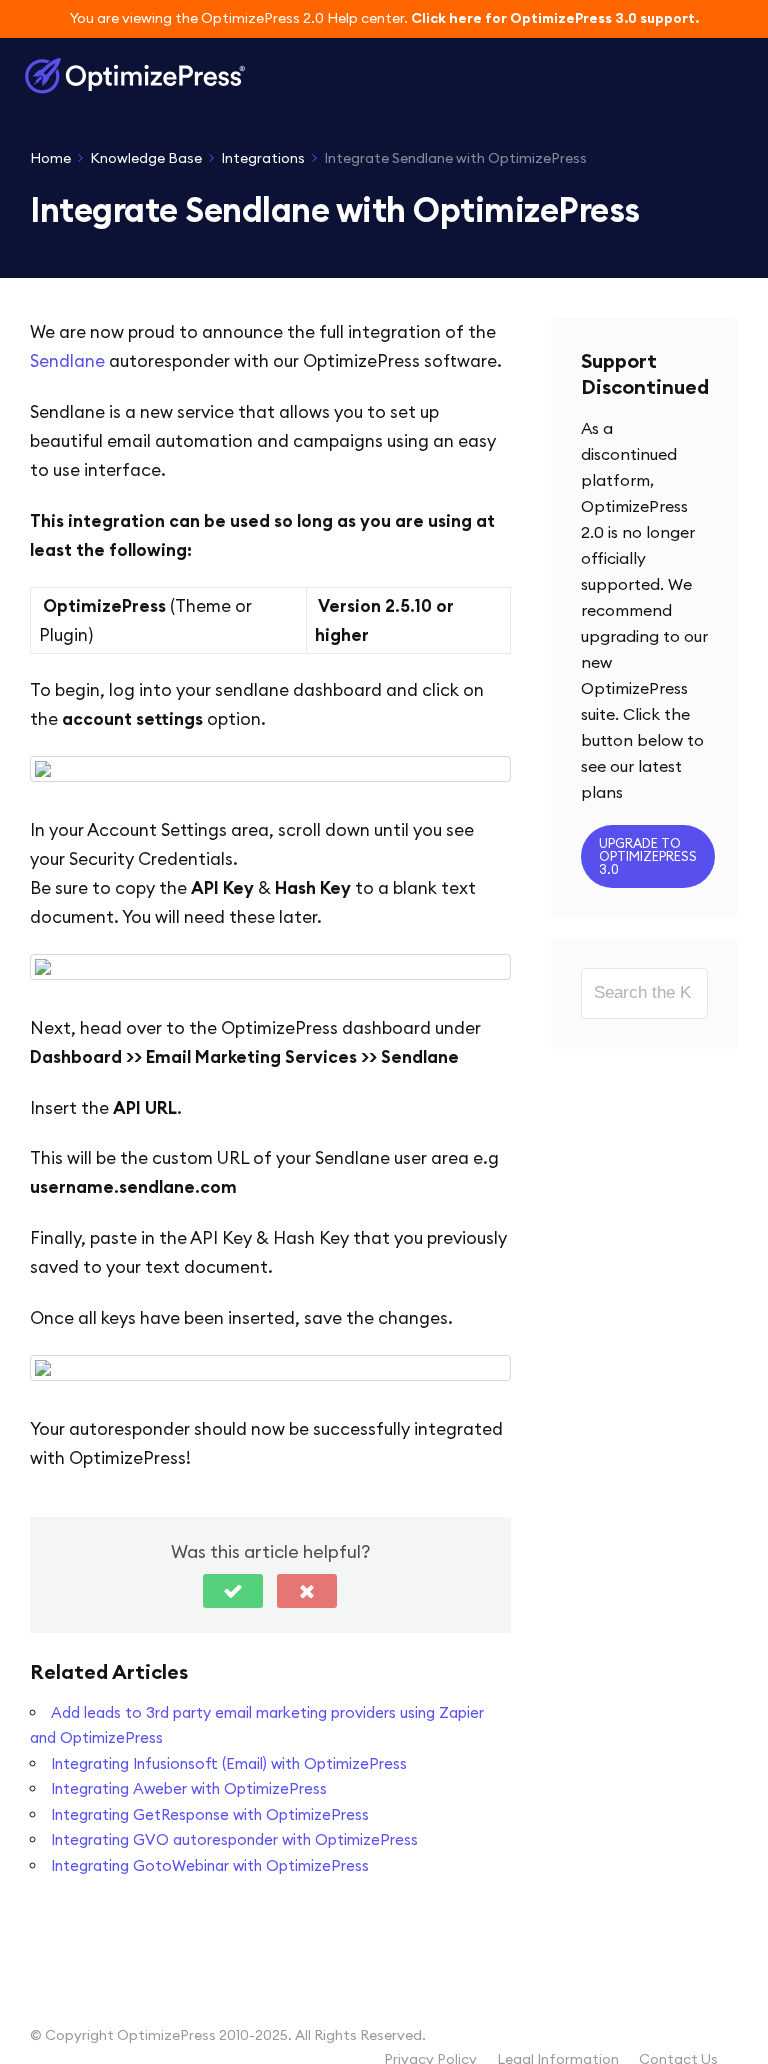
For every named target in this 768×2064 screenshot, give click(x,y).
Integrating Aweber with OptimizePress (189, 1788)
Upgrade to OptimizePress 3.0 (648, 856)
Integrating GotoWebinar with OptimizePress (210, 1865)
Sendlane (67, 361)
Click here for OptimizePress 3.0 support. (555, 18)
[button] (233, 1591)
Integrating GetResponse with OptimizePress (210, 1814)
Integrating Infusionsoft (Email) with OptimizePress (229, 1763)
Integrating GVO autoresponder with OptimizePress (234, 1839)
